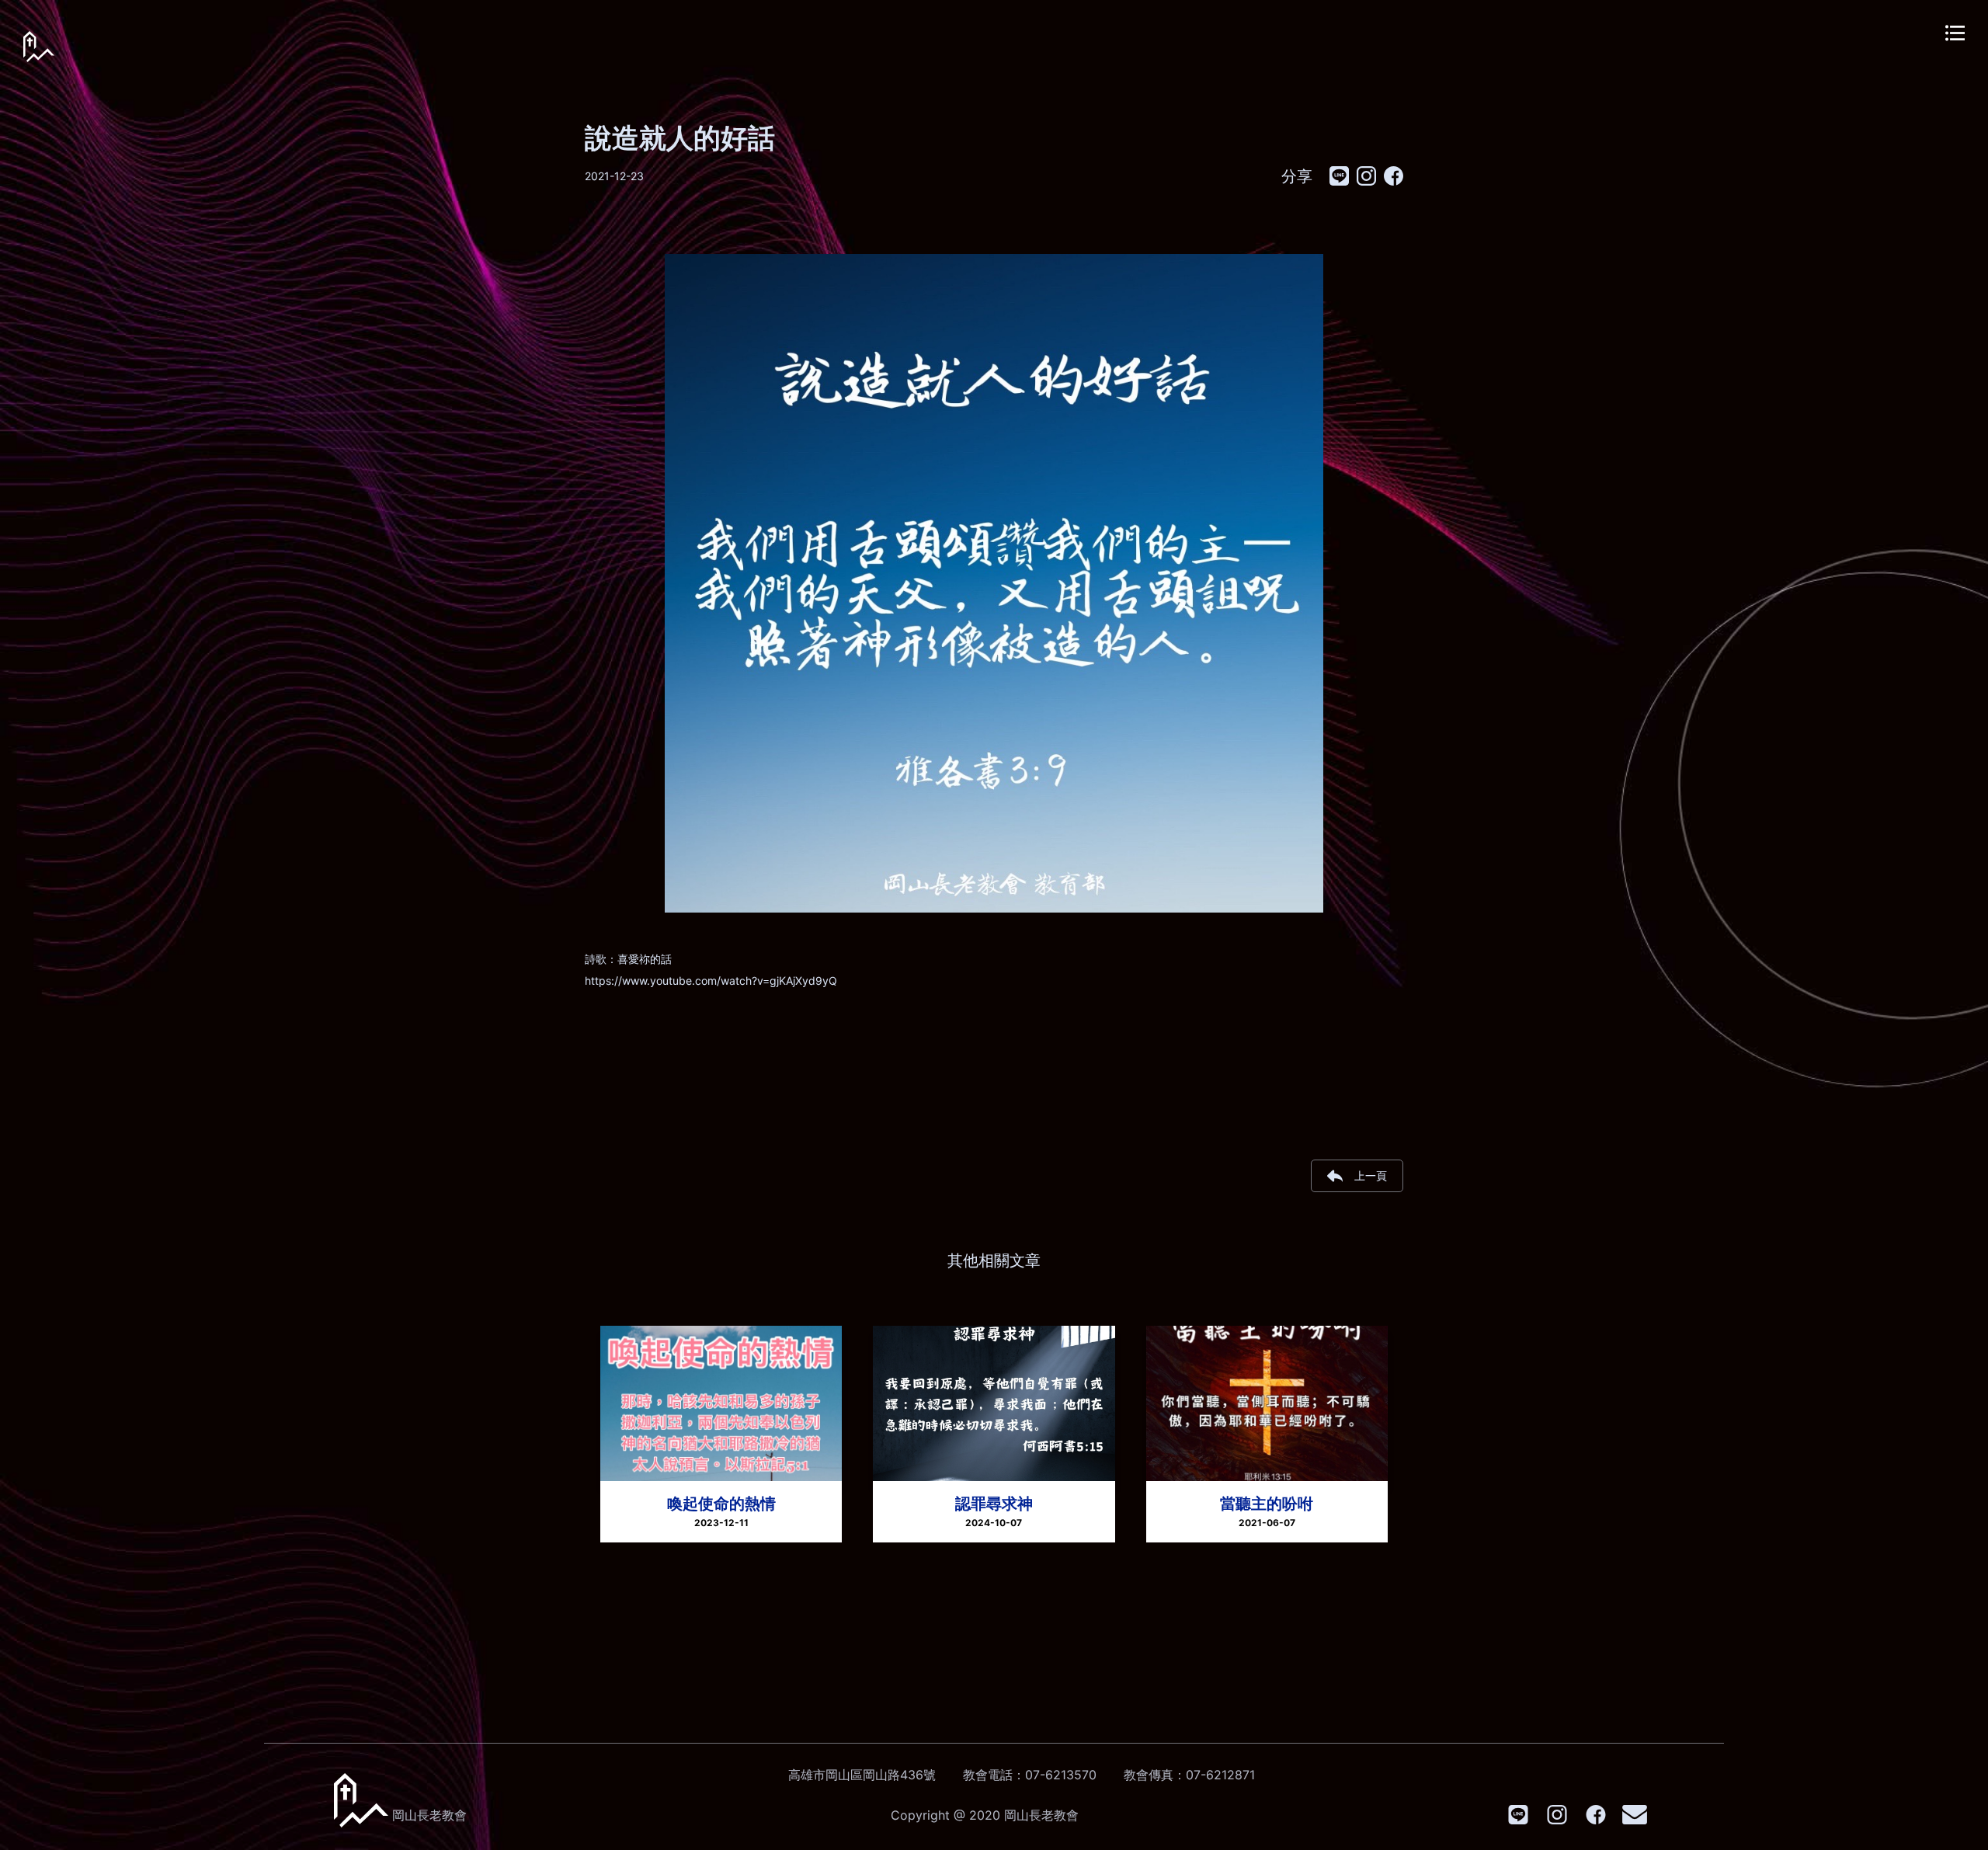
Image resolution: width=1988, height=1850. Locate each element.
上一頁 (1371, 1175)
